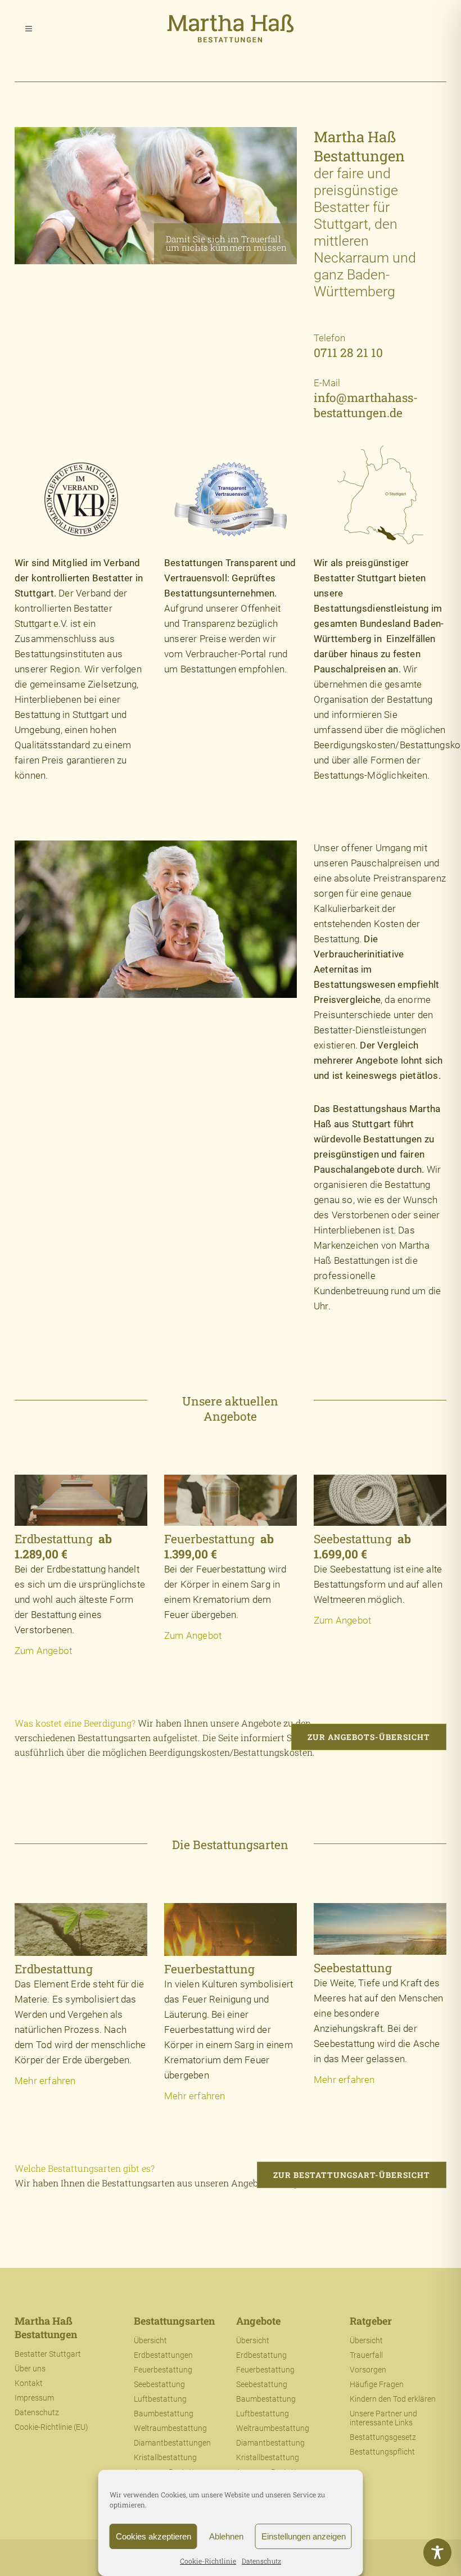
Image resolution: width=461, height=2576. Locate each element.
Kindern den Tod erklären (393, 2399)
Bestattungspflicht (382, 2452)
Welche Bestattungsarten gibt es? (85, 2168)
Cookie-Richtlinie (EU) (51, 2427)
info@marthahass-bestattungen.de (366, 405)
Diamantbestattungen (172, 2443)
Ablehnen (226, 2536)
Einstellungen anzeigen (304, 2536)
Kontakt (29, 2383)
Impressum (34, 2398)
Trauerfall (366, 2355)
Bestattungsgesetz (383, 2437)
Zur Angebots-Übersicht (369, 1737)
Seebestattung (159, 2384)
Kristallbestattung (165, 2457)
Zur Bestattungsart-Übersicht (352, 2175)
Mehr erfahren (45, 2081)
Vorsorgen (368, 2370)
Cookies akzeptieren (153, 2536)
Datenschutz (261, 2561)
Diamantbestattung (270, 2443)
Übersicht (150, 2340)
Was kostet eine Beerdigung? (75, 1723)
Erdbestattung (261, 2355)
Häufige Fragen (377, 2384)
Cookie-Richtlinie (208, 2561)
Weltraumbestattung (170, 2428)
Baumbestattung (164, 2414)
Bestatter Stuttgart (48, 2354)
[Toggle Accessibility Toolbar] (437, 2552)
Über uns (30, 2369)
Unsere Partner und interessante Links (383, 2418)
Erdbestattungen (163, 2355)
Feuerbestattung (163, 2370)
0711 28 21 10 (348, 352)
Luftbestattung (160, 2399)
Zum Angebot (43, 1651)
